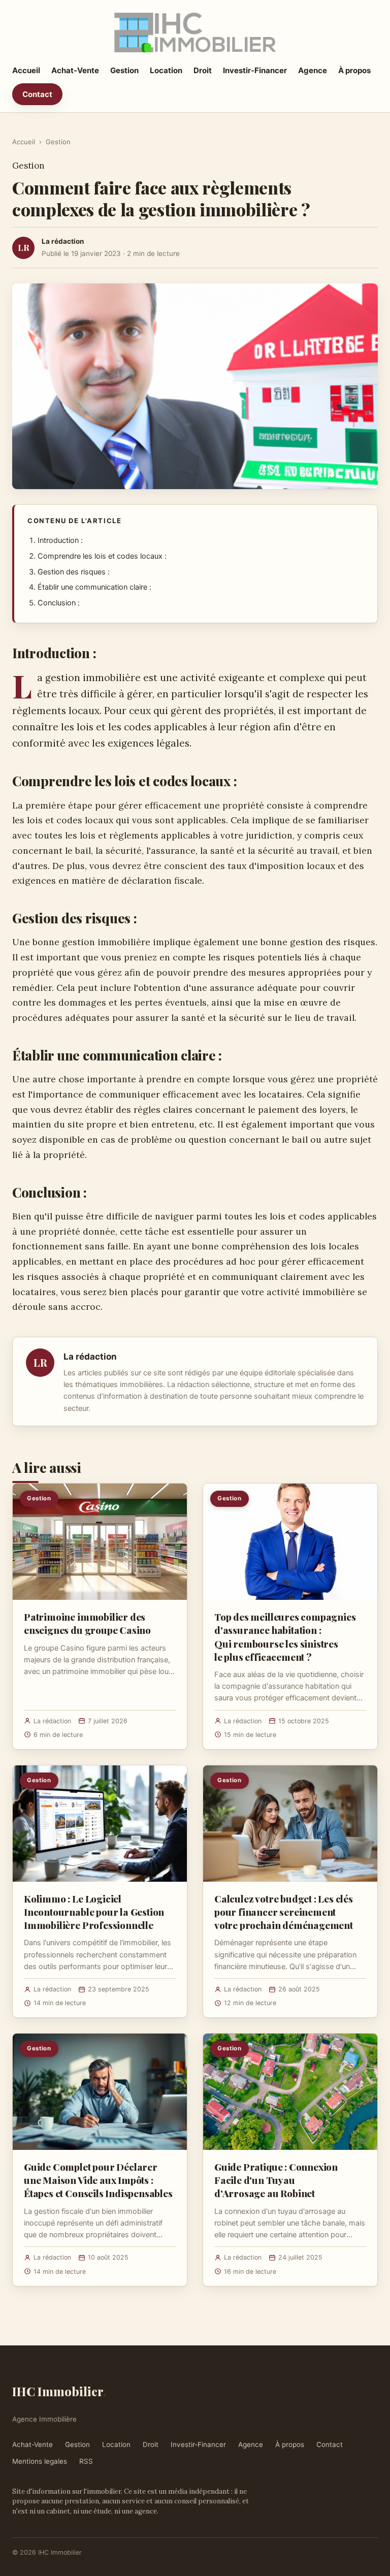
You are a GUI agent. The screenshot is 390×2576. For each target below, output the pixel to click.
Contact (37, 94)
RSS (86, 2461)
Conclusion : (59, 603)
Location (166, 70)
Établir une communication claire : (94, 587)
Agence (313, 70)
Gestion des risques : (74, 572)
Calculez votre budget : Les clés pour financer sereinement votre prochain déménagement (284, 1912)
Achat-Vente (75, 70)
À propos (354, 70)
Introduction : (60, 540)
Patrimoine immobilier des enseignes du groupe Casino (87, 1623)
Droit (203, 70)
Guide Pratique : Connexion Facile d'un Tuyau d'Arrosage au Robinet (276, 2180)
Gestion (124, 70)
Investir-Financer (255, 70)
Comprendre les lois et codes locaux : (102, 556)
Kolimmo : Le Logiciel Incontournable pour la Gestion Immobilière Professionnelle (94, 1912)
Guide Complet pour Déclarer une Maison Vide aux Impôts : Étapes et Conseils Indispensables (98, 2180)
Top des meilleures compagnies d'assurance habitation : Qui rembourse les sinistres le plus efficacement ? (285, 1637)
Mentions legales (40, 2461)
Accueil (26, 70)
